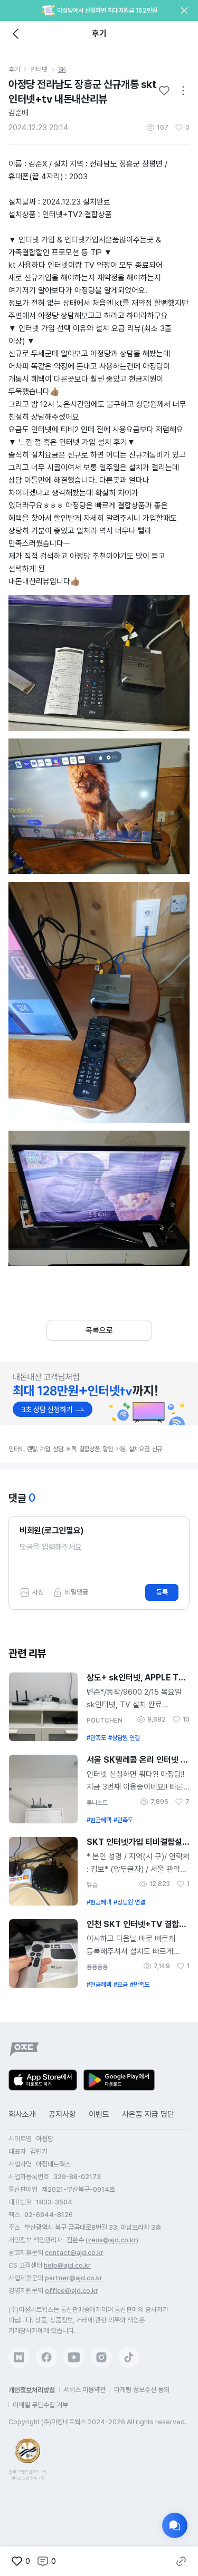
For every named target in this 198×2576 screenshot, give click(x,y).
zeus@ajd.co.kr (112, 2240)
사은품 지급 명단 (148, 2114)
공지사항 (62, 2114)
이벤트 (99, 2114)
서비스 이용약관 (84, 2390)
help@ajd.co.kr (67, 2265)
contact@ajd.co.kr (74, 2253)
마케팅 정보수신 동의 (142, 2390)
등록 (162, 1592)
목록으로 (99, 1330)
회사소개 (22, 2114)
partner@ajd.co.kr (74, 2278)
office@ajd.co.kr (72, 2291)
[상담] (175, 2525)
